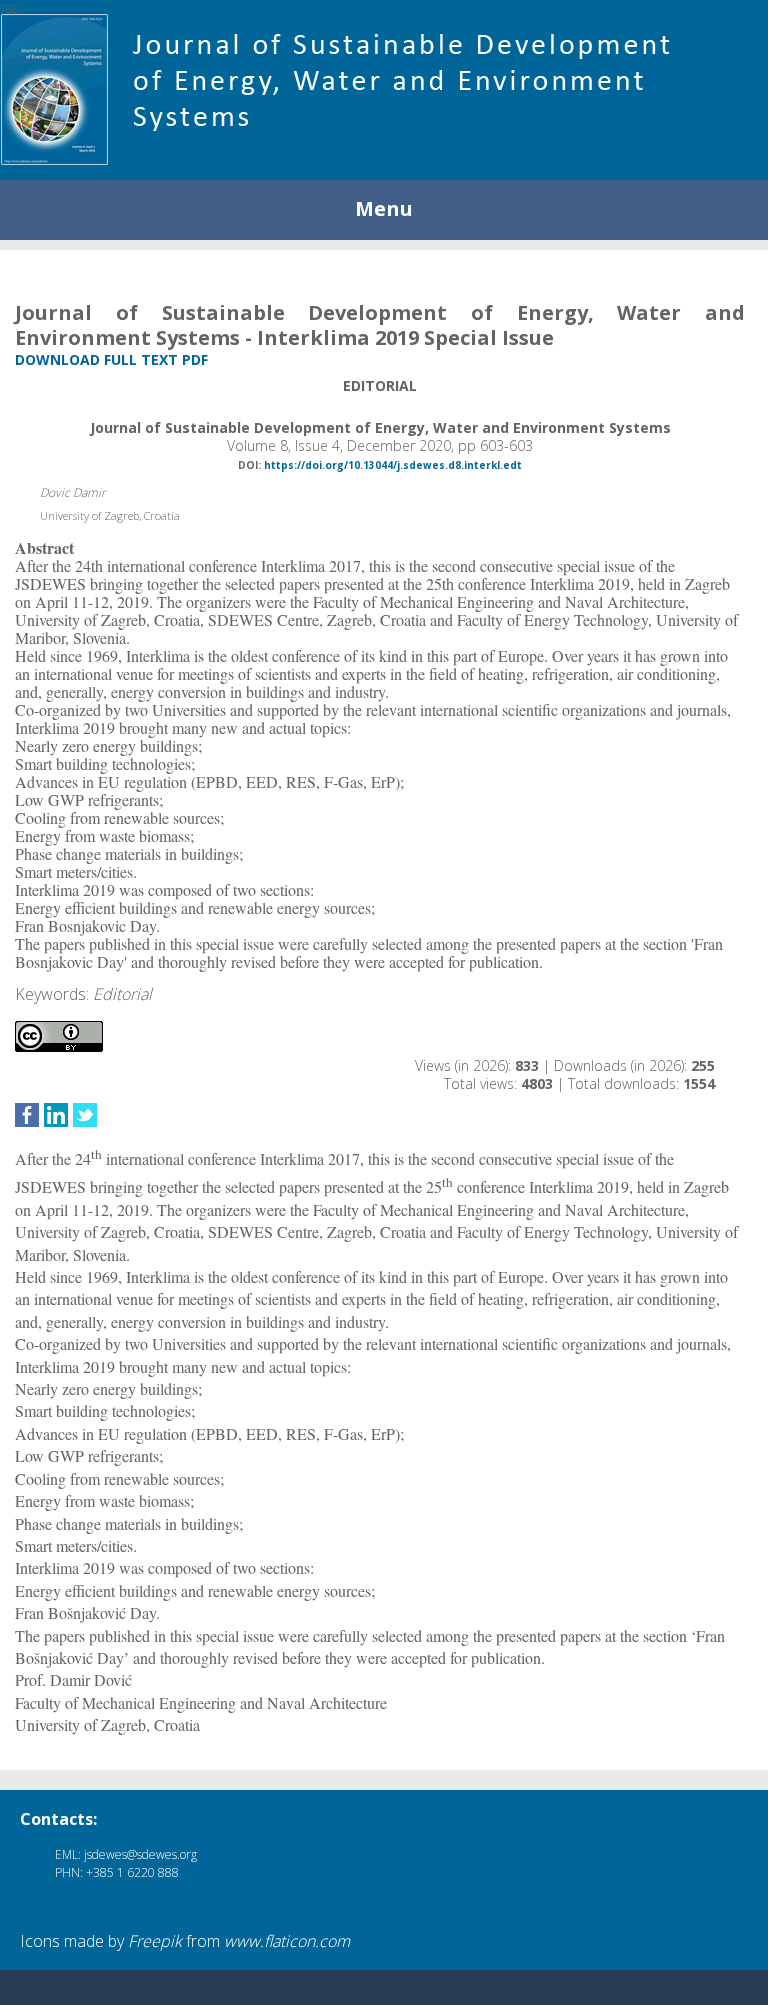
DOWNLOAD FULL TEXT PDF (111, 359)
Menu (384, 208)
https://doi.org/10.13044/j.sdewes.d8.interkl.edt (393, 465)
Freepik (155, 1941)
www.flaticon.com (287, 1941)
